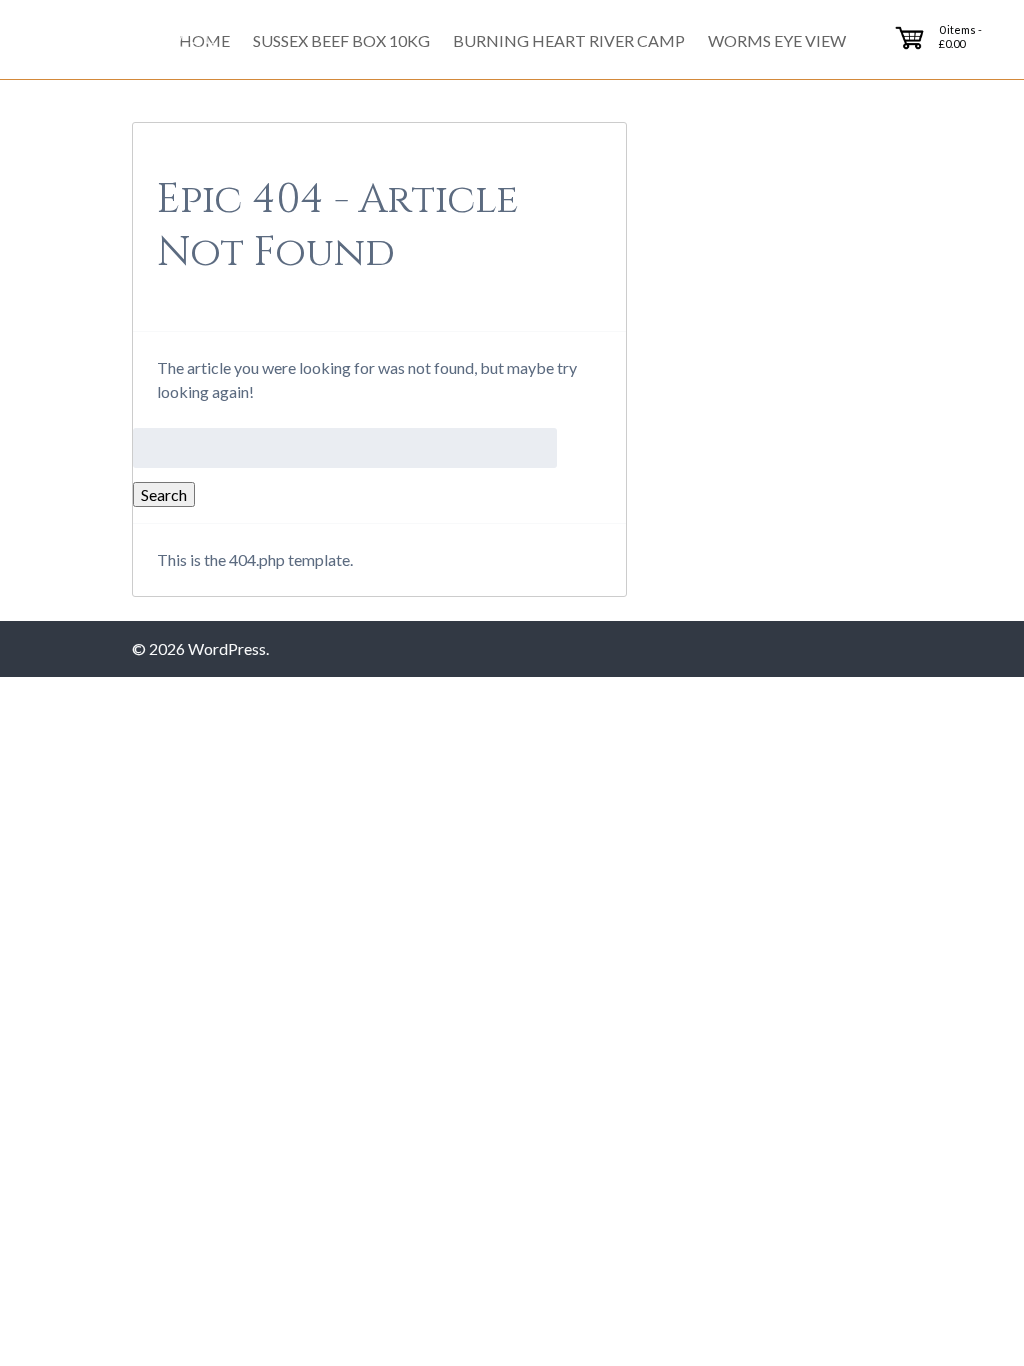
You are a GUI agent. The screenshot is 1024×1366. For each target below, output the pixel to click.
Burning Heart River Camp (569, 40)
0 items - (960, 36)
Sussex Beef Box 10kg (341, 40)
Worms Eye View (777, 40)
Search (164, 494)
